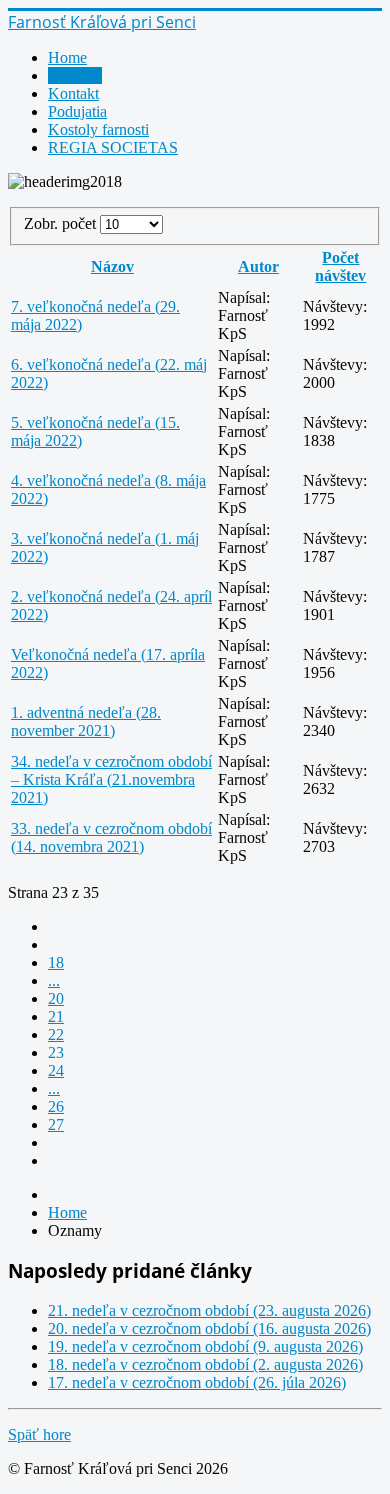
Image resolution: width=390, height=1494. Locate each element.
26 (56, 1106)
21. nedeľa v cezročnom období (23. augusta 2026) (209, 1310)
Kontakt (73, 93)
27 (56, 1124)
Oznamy (75, 75)
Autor (258, 266)
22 (56, 1034)
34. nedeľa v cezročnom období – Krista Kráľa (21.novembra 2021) (111, 779)
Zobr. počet (62, 223)
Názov (112, 266)
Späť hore (39, 1434)
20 (56, 998)
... (54, 980)
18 (56, 962)
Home (67, 57)
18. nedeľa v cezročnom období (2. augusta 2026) (205, 1364)
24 (56, 1070)
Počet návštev (340, 266)
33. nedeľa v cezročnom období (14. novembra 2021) (111, 837)
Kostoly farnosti (98, 129)
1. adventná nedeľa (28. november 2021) (86, 721)
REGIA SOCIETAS (113, 147)
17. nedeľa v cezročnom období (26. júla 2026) (197, 1382)
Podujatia (77, 111)
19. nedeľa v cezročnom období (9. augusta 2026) (205, 1346)
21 (56, 1016)
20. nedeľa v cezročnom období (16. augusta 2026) (209, 1328)
